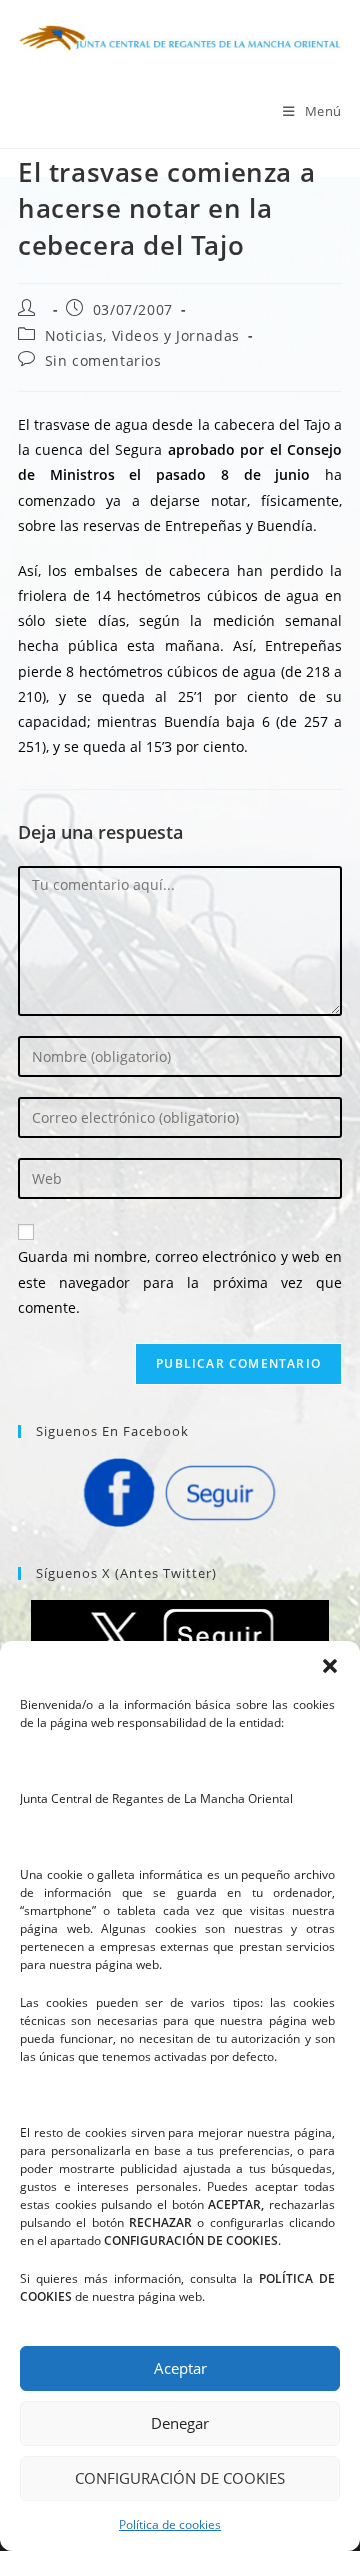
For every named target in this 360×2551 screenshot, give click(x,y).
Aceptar (180, 2368)
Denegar (180, 2423)
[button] (330, 1666)
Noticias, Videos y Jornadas (142, 335)
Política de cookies (170, 2524)
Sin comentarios (103, 360)
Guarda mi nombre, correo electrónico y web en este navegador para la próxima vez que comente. (180, 1281)
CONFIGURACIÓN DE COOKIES (180, 2478)
